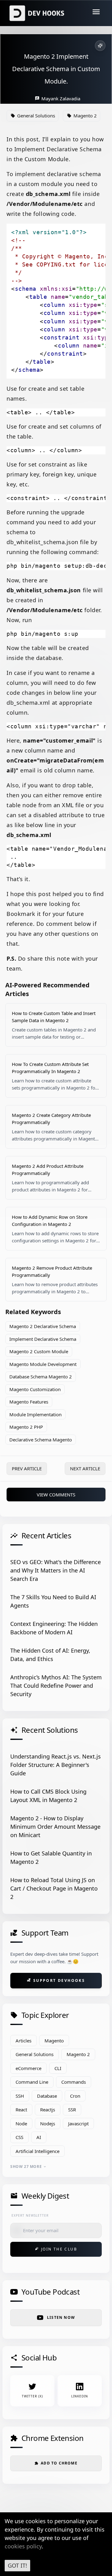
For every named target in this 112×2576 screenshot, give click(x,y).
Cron (75, 2096)
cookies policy (23, 2546)
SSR (72, 2109)
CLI (58, 2068)
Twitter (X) (32, 2396)
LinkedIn (80, 2396)
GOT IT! (17, 2565)
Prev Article (27, 1468)
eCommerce (28, 2068)
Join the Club (56, 2249)
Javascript (78, 2123)
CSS (19, 2137)
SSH (20, 2096)
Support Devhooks (56, 1980)
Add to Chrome (56, 2463)
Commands (74, 2082)
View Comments (56, 1495)
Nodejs (48, 2123)
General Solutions (35, 2054)
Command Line (32, 2082)
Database (47, 2096)
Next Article (85, 1468)
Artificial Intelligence (37, 2151)
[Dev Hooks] (38, 13)
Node (21, 2123)
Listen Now (61, 2317)
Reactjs (48, 2109)
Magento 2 (78, 2054)
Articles (23, 2041)
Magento (54, 2041)
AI (39, 2137)
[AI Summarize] (100, 46)
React (21, 2109)
